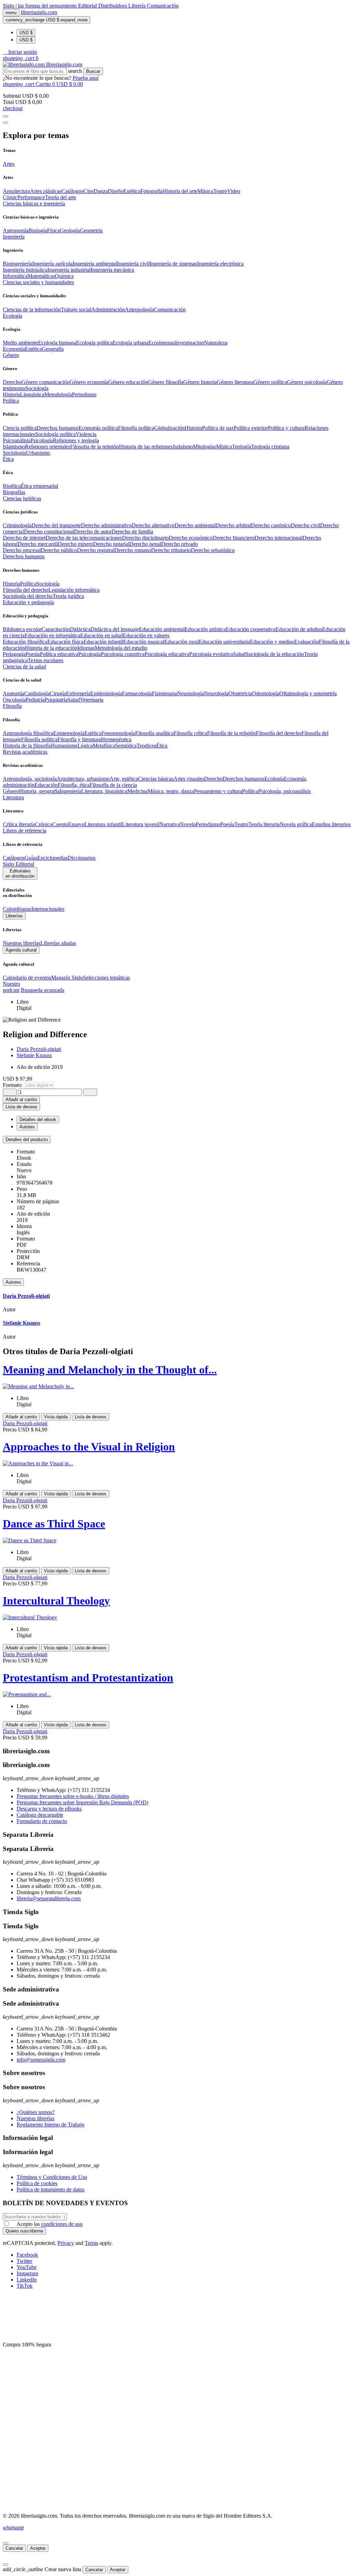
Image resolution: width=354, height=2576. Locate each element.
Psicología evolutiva (211, 654)
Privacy (66, 2243)
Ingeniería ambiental (95, 264)
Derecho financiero (234, 538)
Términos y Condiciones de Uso (52, 2177)
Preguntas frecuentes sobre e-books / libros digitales (73, 1796)
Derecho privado (179, 544)
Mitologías (204, 447)
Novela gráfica (296, 824)
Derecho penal (145, 544)
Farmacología (137, 693)
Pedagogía (14, 654)
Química (64, 276)
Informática (15, 276)
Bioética (12, 486)
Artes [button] (9, 164)
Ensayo (76, 824)
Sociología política (55, 434)
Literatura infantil (103, 824)
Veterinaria (92, 700)
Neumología (190, 693)
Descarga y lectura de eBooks (49, 1809)
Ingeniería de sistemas (173, 264)
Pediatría (35, 700)
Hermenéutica (116, 739)
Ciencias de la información (32, 310)
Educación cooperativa (251, 629)
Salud (239, 654)
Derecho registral (96, 550)
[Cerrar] (6, 2543)
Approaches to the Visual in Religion (89, 1447)
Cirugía (58, 693)
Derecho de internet (24, 538)
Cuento (60, 824)
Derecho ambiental (195, 525)
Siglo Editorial (18, 864)
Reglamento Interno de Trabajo (50, 2125)
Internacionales (48, 909)
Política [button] (11, 401)
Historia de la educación (51, 648)
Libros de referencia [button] (25, 831)
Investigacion (189, 343)
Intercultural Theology (56, 1601)
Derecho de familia (132, 532)
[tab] (177, 1140)
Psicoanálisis (17, 440)
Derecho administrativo (106, 525)
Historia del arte (180, 191)
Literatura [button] (13, 797)
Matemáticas (41, 276)
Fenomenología (118, 733)
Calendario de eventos (27, 978)
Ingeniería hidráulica (25, 270)
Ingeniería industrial (69, 270)
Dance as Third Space (54, 1524)
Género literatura (235, 382)
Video (234, 191)
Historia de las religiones (146, 447)
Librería (138, 6)
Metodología (58, 394)
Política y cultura (286, 428)
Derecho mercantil (38, 544)
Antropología (139, 310)
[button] (20, 52)
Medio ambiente (20, 343)
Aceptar (38, 2548)
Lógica (85, 746)
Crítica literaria (19, 824)
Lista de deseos (91, 1417)
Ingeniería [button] (14, 237)
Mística (224, 447)
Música (205, 191)
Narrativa (170, 824)
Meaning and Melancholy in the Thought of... (110, 1370)
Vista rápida (56, 1417)
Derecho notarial (111, 544)
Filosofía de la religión (231, 733)
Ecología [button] (12, 316)
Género (11, 791)
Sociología (37, 388)
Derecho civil (305, 525)
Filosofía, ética (74, 785)
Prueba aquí (86, 78)
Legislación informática (74, 590)
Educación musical (144, 642)
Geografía (53, 349)
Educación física (65, 642)
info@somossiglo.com (41, 2060)
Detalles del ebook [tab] (38, 1120)
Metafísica (104, 746)
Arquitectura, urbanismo (83, 779)
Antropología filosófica (28, 733)
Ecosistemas (162, 343)
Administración (108, 310)
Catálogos (72, 191)
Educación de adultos (299, 629)
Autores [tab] (27, 1127)
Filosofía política (136, 428)
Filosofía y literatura (79, 739)
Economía (14, 349)
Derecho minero (75, 544)
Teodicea (146, 746)
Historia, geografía (39, 791)
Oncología (14, 700)
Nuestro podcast (11, 987)
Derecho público (59, 550)
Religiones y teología (76, 440)
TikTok (25, 2286)
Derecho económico (191, 538)
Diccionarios (82, 858)
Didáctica (80, 629)
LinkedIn (27, 2280)
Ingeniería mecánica (112, 270)
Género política (270, 382)
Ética (162, 746)
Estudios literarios (331, 824)
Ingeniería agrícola (52, 264)
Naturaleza (216, 343)
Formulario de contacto (42, 1821)
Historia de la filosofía (27, 746)
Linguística (32, 394)
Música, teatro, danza (171, 791)
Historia (11, 394)
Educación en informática (52, 635)
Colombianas (17, 909)
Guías (31, 858)
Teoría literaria (264, 824)
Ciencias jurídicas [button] (22, 498)
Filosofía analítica (154, 733)
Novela (188, 824)
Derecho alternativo (153, 525)
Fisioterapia (164, 693)
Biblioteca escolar (22, 629)
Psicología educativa (167, 654)
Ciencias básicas (156, 779)
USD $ (26, 33)
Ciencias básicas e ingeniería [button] (34, 204)
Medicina (137, 791)
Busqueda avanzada (43, 990)
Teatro (220, 191)
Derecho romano (133, 550)
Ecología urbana (131, 343)
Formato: (13, 1085)
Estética (132, 191)
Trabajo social (76, 310)
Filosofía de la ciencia (113, 785)
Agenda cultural (21, 950)
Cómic (10, 197)
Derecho (12, 382)
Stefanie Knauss (34, 1055)
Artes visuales (189, 779)
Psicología (42, 440)
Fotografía (152, 191)
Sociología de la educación (275, 654)
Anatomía (13, 693)
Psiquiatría (56, 700)
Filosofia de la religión (95, 447)
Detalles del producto (27, 1140)
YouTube (27, 2267)
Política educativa (59, 654)
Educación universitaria (224, 642)
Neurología (216, 693)
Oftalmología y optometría (308, 693)
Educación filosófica (25, 642)
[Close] (6, 123)
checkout (13, 108)
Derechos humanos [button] (24, 556)
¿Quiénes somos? (36, 2112)
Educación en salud (101, 635)
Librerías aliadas (58, 943)
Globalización (169, 428)
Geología (70, 230)
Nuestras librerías (22, 943)
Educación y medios (272, 642)
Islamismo (14, 447)
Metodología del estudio (121, 648)
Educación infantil (103, 642)
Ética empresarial (39, 486)
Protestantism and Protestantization (88, 1678)
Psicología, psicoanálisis (285, 791)
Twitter (24, 2261)
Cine (88, 191)
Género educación (128, 382)
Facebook (27, 2255)
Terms (91, 2243)
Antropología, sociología (30, 779)
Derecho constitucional (49, 532)
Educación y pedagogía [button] (28, 602)
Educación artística (205, 629)
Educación (46, 785)
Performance (31, 197)
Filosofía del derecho (26, 590)
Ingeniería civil (133, 264)
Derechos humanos (58, 428)
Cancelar (14, 2548)
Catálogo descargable (40, 1815)
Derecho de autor (93, 532)
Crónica (44, 824)
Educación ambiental (162, 629)
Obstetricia (240, 693)
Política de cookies (37, 2183)
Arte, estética (124, 779)
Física (53, 230)
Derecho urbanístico (213, 550)
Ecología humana (57, 343)
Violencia (86, 434)
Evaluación (306, 642)
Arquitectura (16, 191)
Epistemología (69, 733)
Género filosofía (166, 382)
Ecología (274, 779)
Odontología (266, 693)
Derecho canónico (271, 525)
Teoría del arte (60, 197)
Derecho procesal (22, 550)
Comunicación (163, 6)
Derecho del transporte (56, 525)
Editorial (88, 6)
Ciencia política (20, 428)
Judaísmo (183, 447)
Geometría (91, 230)
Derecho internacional (278, 538)
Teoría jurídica (68, 596)
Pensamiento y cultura (218, 791)
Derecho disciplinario (145, 538)
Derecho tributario (171, 550)
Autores (13, 1282)
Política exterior (251, 428)
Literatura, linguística (104, 791)
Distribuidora (113, 6)
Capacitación (56, 629)
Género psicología (307, 382)
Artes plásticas (46, 191)
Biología (38, 230)
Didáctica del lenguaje (115, 629)
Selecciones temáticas (106, 978)
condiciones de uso (62, 2224)
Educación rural (181, 642)
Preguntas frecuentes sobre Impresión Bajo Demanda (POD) (82, 1802)
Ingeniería (70, 791)
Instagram (27, 2273)
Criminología (17, 525)
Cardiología (37, 693)
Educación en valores (146, 635)
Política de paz (218, 428)
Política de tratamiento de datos (50, 2189)
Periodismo (84, 394)
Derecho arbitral (233, 525)
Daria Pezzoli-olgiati (39, 1049)
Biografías (14, 492)
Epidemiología (106, 693)
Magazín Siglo (67, 978)
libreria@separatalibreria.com (49, 1898)
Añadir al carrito (21, 1099)
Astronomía (16, 230)
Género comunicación (45, 382)
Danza (101, 191)
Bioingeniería (17, 264)
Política (28, 584)
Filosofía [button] (12, 706)
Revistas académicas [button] (25, 752)
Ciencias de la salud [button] (24, 667)
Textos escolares (45, 660)
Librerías (14, 916)
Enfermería (78, 693)
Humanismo (64, 746)
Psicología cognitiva (123, 654)
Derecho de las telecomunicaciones (84, 538)
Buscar (93, 71)
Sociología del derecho (28, 596)
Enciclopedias (53, 858)
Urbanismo (38, 453)
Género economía (89, 382)
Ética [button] (8, 459)
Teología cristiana (270, 447)
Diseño (116, 191)
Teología (241, 447)
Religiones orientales (48, 447)
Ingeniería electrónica (220, 264)
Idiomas (86, 648)
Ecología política (94, 343)
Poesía (33, 654)
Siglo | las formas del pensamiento (40, 6)
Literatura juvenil (141, 824)
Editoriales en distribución (20, 874)
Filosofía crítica (190, 733)
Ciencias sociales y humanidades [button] (38, 282)
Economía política (98, 428)
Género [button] (11, 355)
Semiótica (126, 746)
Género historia (200, 382)
